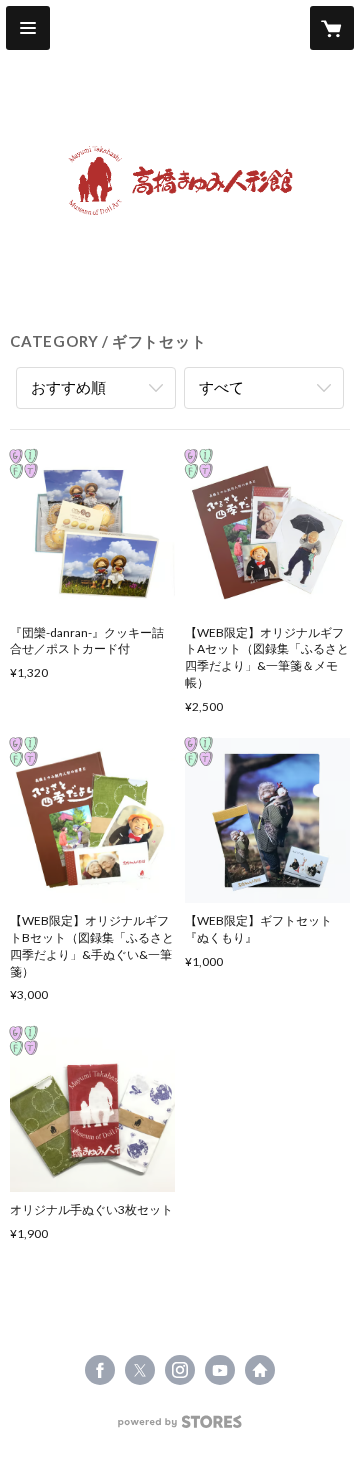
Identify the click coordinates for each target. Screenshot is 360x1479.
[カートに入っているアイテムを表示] (332, 28)
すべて (221, 387)
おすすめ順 (68, 387)
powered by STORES (180, 1427)
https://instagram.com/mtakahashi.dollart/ (180, 1370)
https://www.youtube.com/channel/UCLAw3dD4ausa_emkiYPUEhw (220, 1370)
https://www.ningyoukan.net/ (260, 1370)
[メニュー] (28, 28)
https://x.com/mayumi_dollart (140, 1370)
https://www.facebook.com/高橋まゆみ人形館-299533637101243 (100, 1370)
